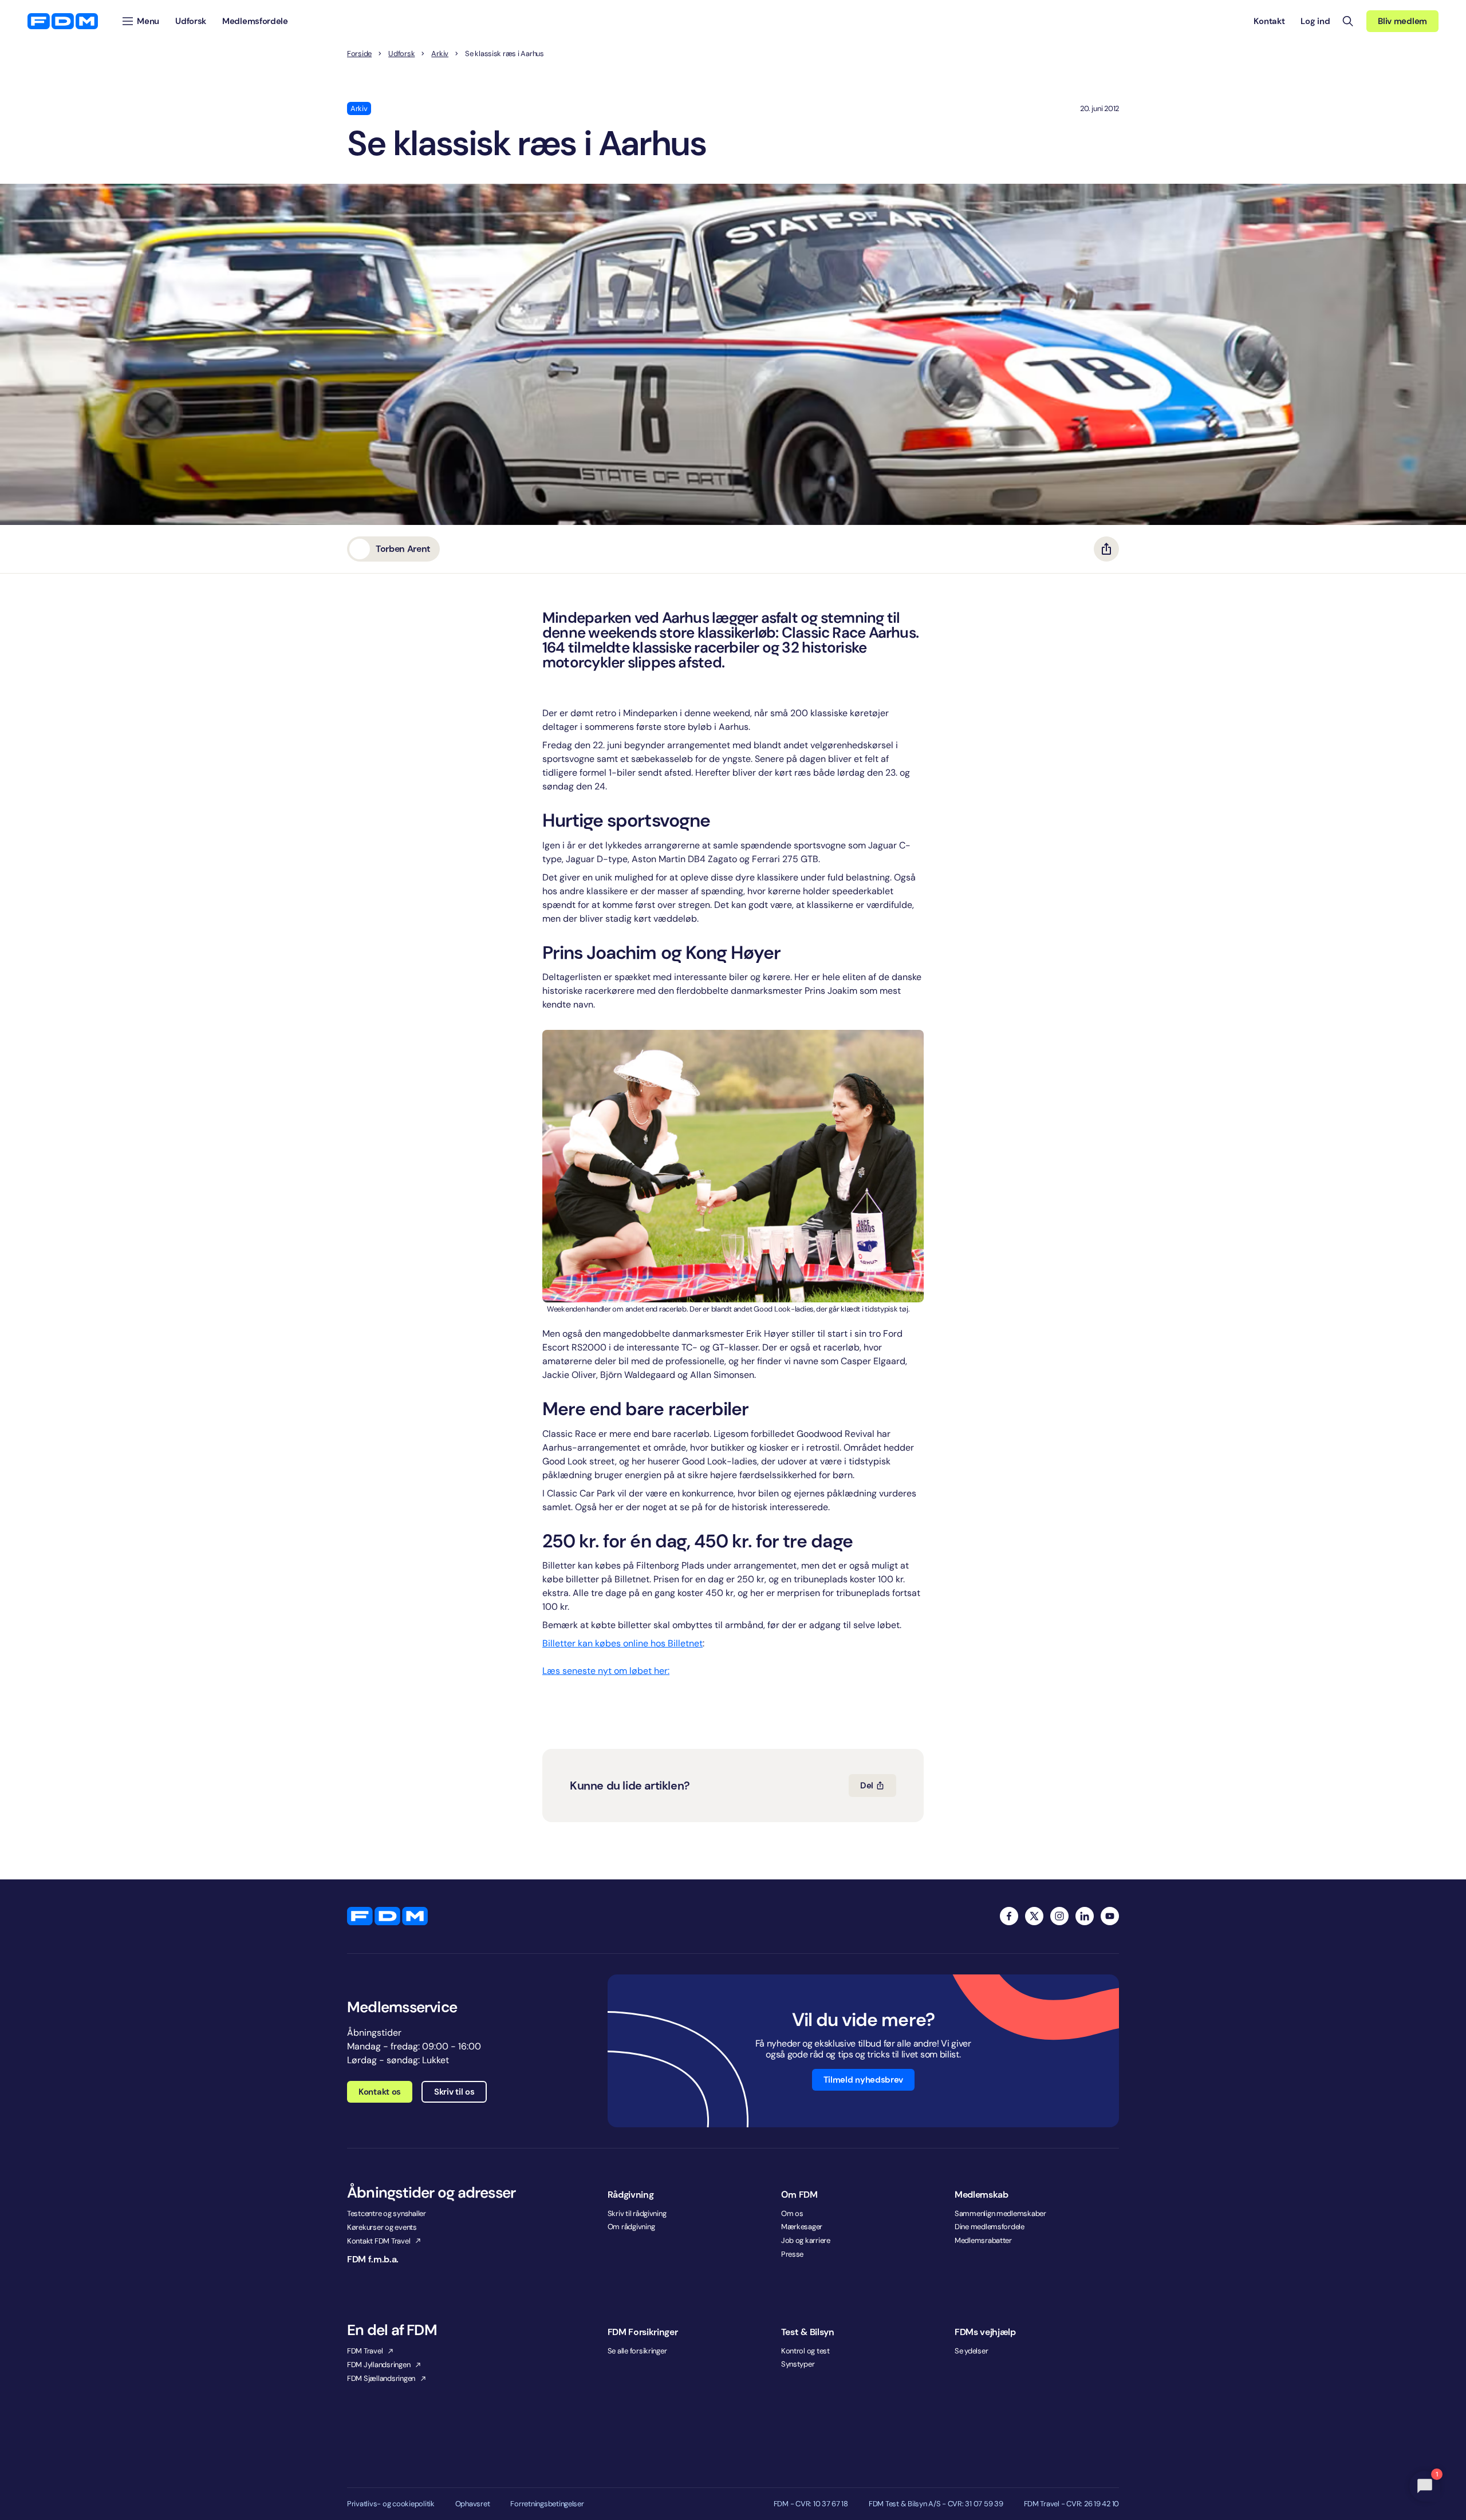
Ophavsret (473, 2504)
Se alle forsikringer (637, 2351)
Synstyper (798, 2364)
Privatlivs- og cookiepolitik (391, 2504)
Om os (792, 2213)
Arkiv (440, 54)
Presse (792, 2254)
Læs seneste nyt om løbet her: (606, 1671)
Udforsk (401, 54)
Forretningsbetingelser (547, 2504)
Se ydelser (971, 2351)
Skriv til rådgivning (637, 2213)
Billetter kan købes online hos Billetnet (622, 1643)
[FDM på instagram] (1059, 1916)
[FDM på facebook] (1009, 1916)
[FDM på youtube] (1110, 1916)
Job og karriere (806, 2240)
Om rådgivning (631, 2227)
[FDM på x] (1034, 1916)
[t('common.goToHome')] (387, 1916)
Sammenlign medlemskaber (1000, 2213)
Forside (359, 54)
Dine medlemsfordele (990, 2227)
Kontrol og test (805, 2351)
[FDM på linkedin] (1085, 1916)
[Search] (1348, 21)
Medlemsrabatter (983, 2240)
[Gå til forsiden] (63, 21)
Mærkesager (802, 2227)
